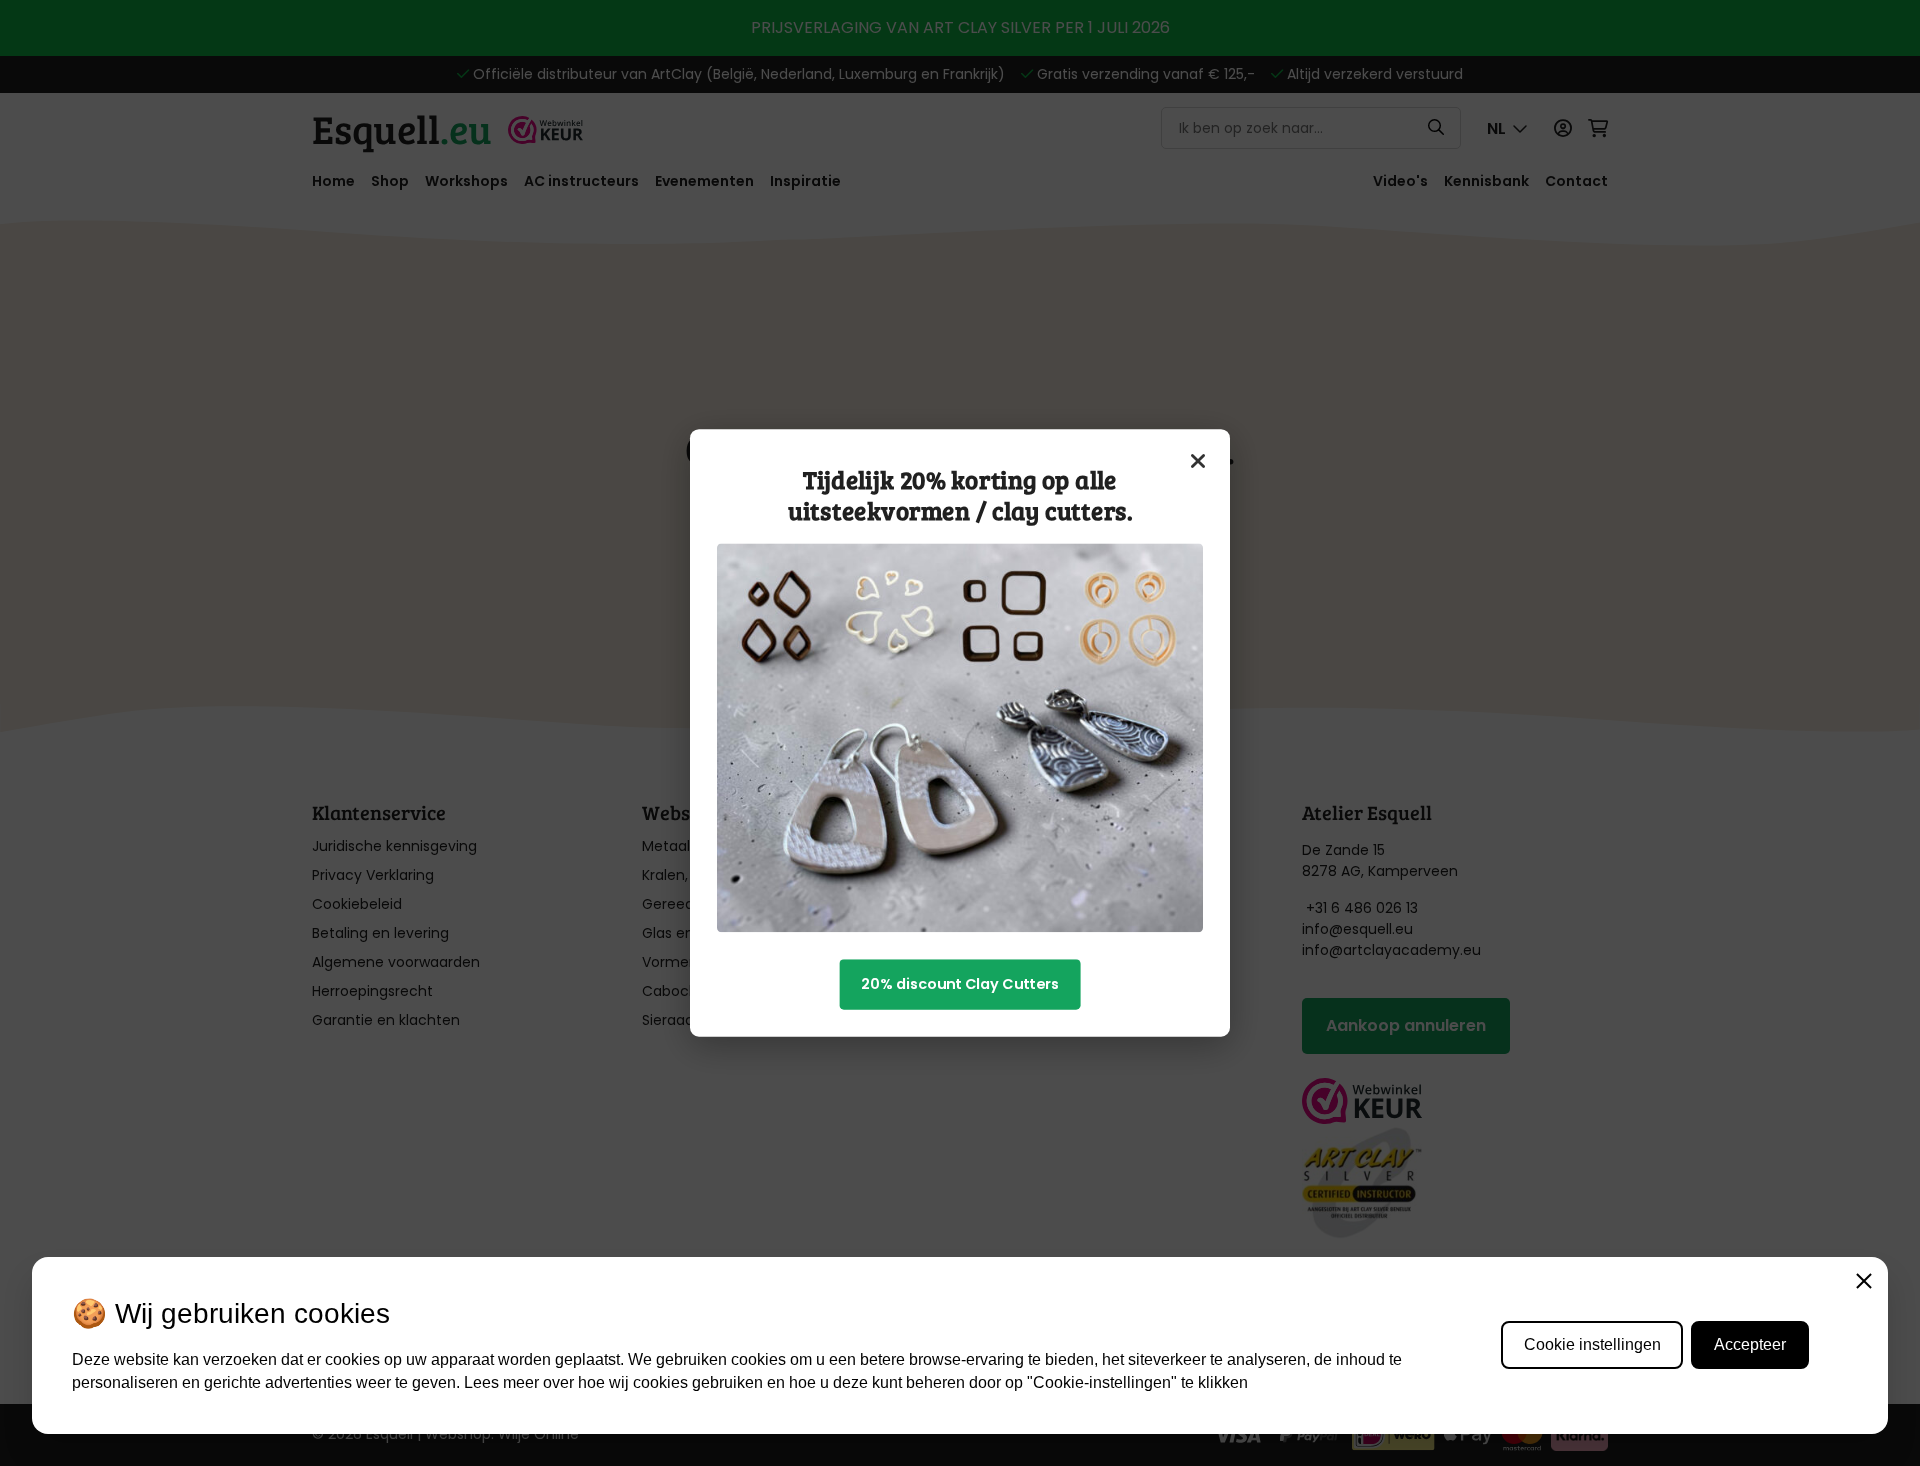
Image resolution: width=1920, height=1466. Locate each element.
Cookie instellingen (1592, 1344)
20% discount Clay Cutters (960, 984)
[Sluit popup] (1199, 461)
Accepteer (1750, 1344)
